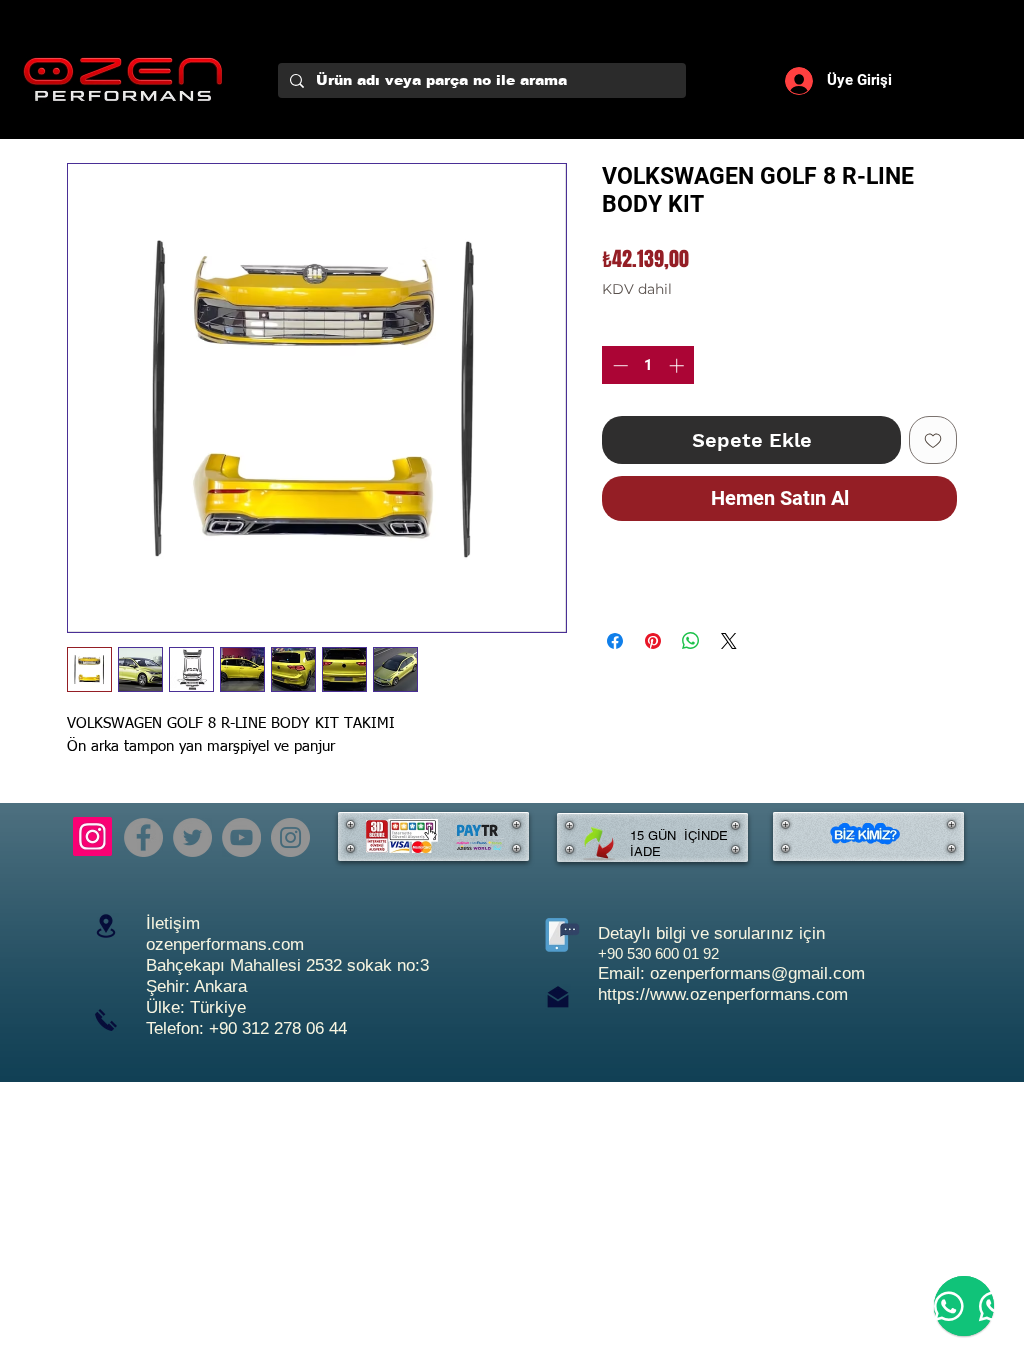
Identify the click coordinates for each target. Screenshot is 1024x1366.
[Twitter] (192, 837)
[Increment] (678, 365)
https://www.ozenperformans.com (723, 994)
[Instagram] (92, 836)
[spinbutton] (648, 365)
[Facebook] (143, 837)
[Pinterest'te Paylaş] (653, 641)
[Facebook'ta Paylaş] (615, 641)
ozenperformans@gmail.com (757, 973)
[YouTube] (241, 837)
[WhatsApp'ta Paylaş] (691, 641)
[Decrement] (618, 365)
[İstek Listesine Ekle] (933, 440)
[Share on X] (729, 641)
